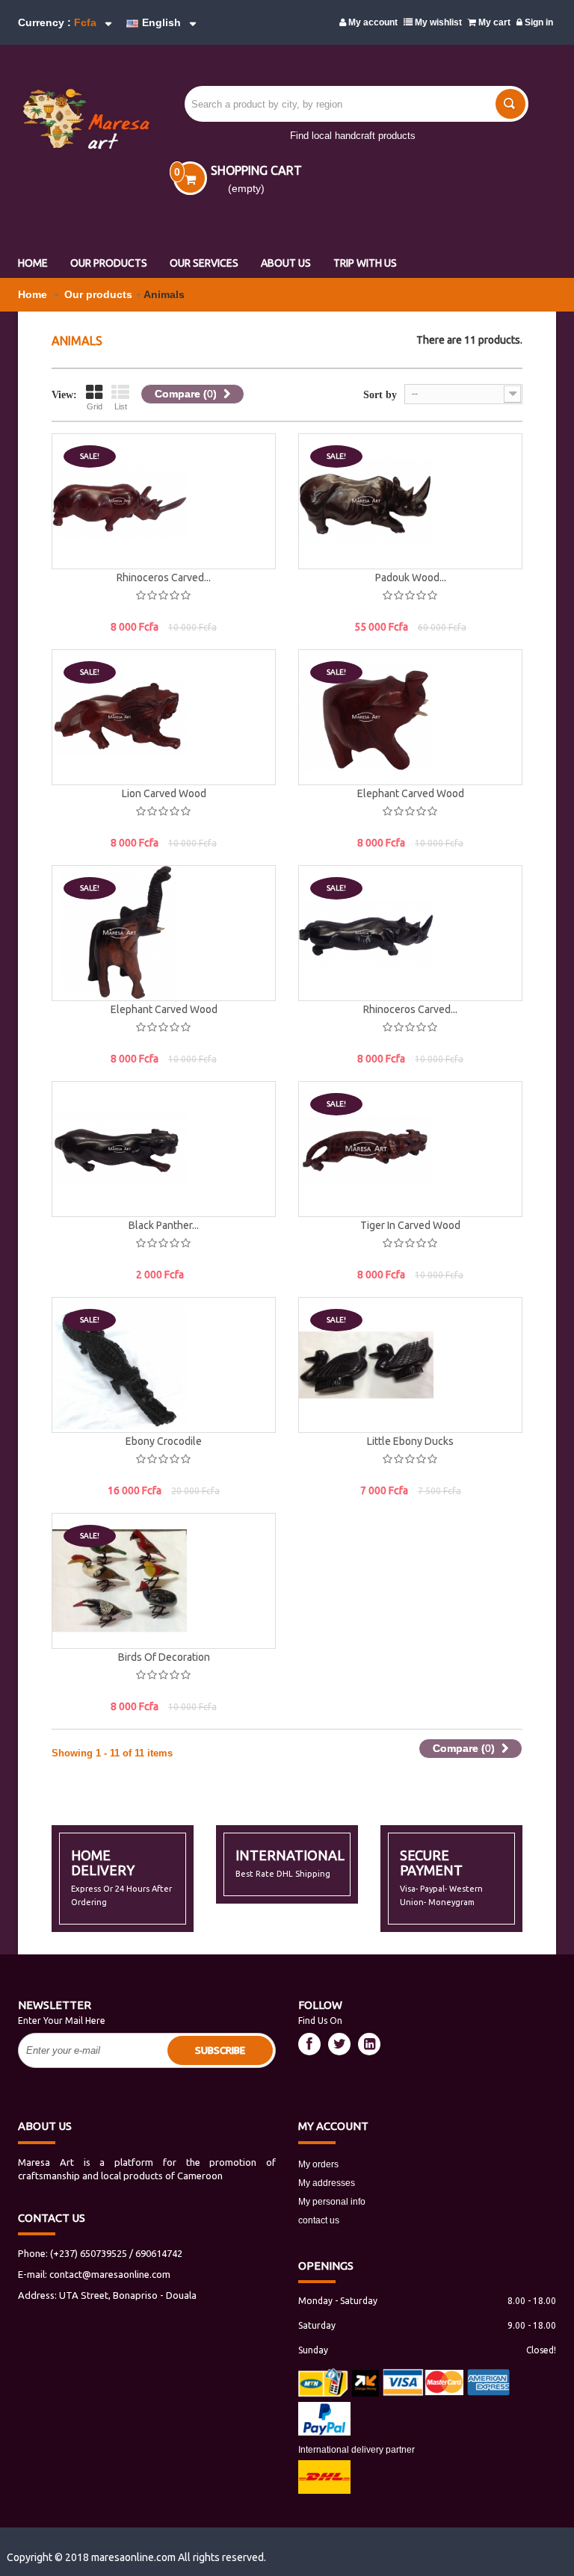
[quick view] (249, 471)
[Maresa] (77, 119)
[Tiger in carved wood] (410, 1149)
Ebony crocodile (164, 1441)
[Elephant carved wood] (410, 717)
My (333, 2126)
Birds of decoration (164, 1657)
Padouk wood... (411, 578)
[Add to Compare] (249, 539)
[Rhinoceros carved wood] (164, 501)
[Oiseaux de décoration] (75, 1547)
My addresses (327, 2183)
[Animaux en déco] (75, 468)
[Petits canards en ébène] (322, 1331)
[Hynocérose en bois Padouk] (322, 468)
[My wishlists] (249, 505)
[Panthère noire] (75, 1115)
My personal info (332, 2202)
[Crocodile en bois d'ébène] (75, 1331)
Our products (98, 294)
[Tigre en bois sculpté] (322, 1115)
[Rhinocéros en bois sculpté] (322, 900)
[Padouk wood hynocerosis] (410, 501)
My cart (493, 22)
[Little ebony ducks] (410, 1365)
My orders (318, 2164)
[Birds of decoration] (164, 1581)
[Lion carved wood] (164, 717)
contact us (319, 2220)
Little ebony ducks (410, 1441)
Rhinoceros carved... (164, 578)
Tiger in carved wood (410, 1225)
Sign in (538, 22)
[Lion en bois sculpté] (75, 684)
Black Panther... (164, 1225)
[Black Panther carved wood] (164, 1149)
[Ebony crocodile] (164, 1365)
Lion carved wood (164, 793)
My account (372, 22)
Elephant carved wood (411, 793)
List (121, 406)
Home (34, 294)
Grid (95, 406)
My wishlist (437, 22)
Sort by (380, 395)
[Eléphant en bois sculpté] (322, 684)
